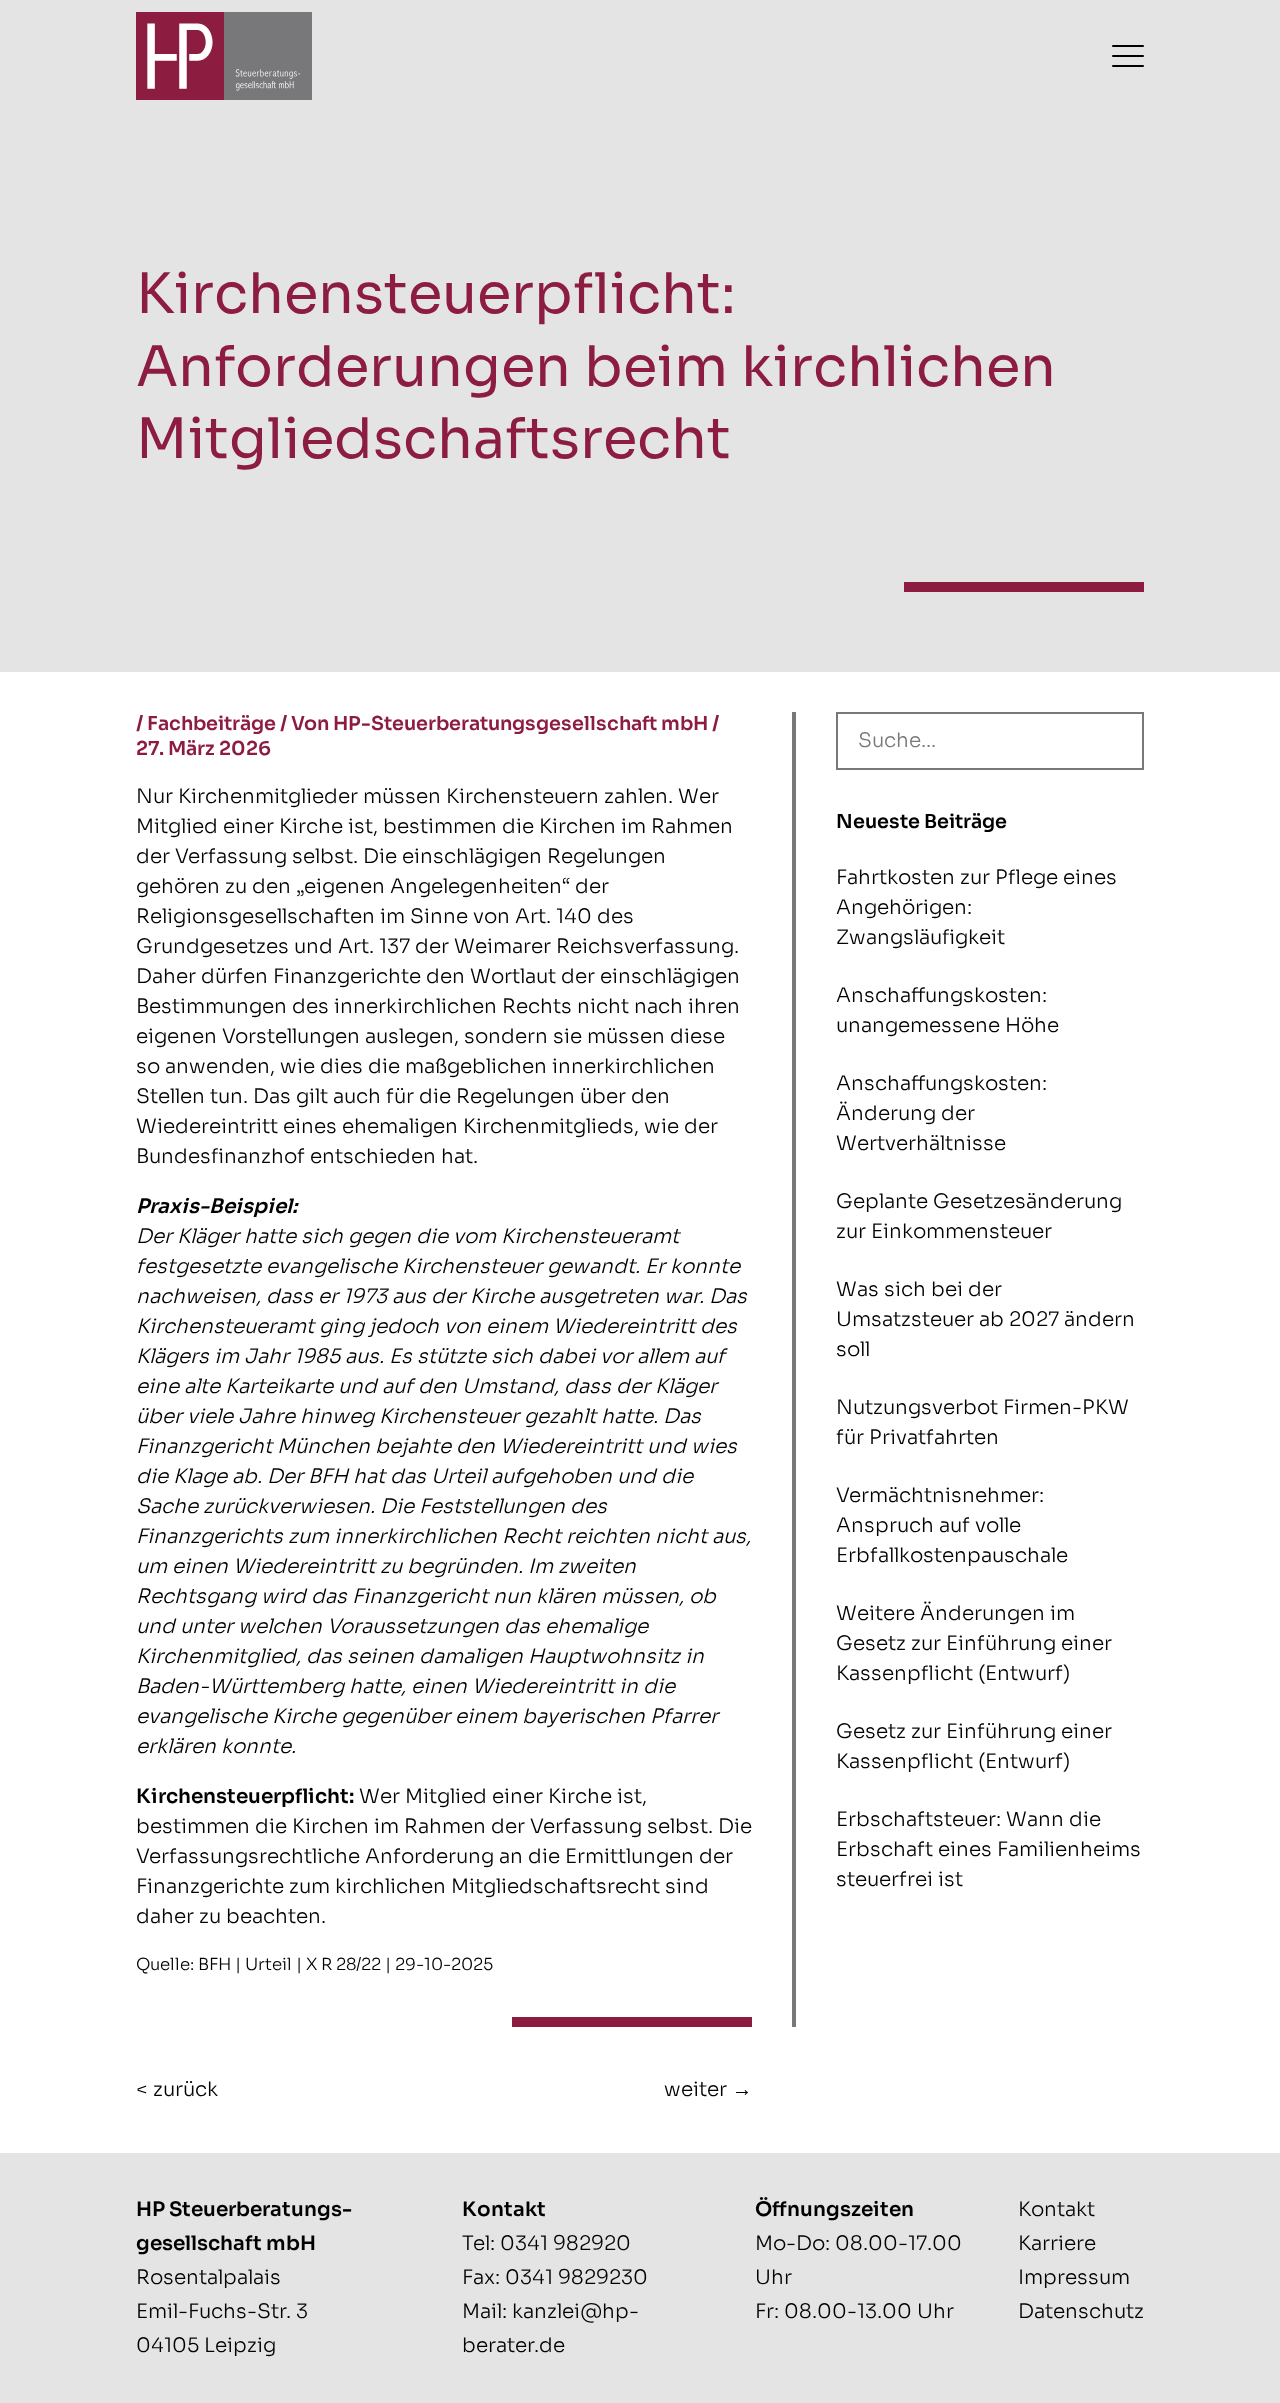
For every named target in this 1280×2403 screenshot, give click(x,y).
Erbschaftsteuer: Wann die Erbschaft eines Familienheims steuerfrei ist (988, 1849)
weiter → (708, 2089)
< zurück (177, 2089)
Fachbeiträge (211, 724)
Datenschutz (1081, 2311)
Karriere (1057, 2243)
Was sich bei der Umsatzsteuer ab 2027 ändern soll (985, 1319)
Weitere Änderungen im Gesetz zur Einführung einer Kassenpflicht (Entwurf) (974, 1643)
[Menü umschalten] (1128, 56)
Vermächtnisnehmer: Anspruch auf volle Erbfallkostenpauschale (952, 1525)
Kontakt (1056, 2209)
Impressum (1074, 2277)
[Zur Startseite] (224, 56)
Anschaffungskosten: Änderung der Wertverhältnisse (941, 1113)
